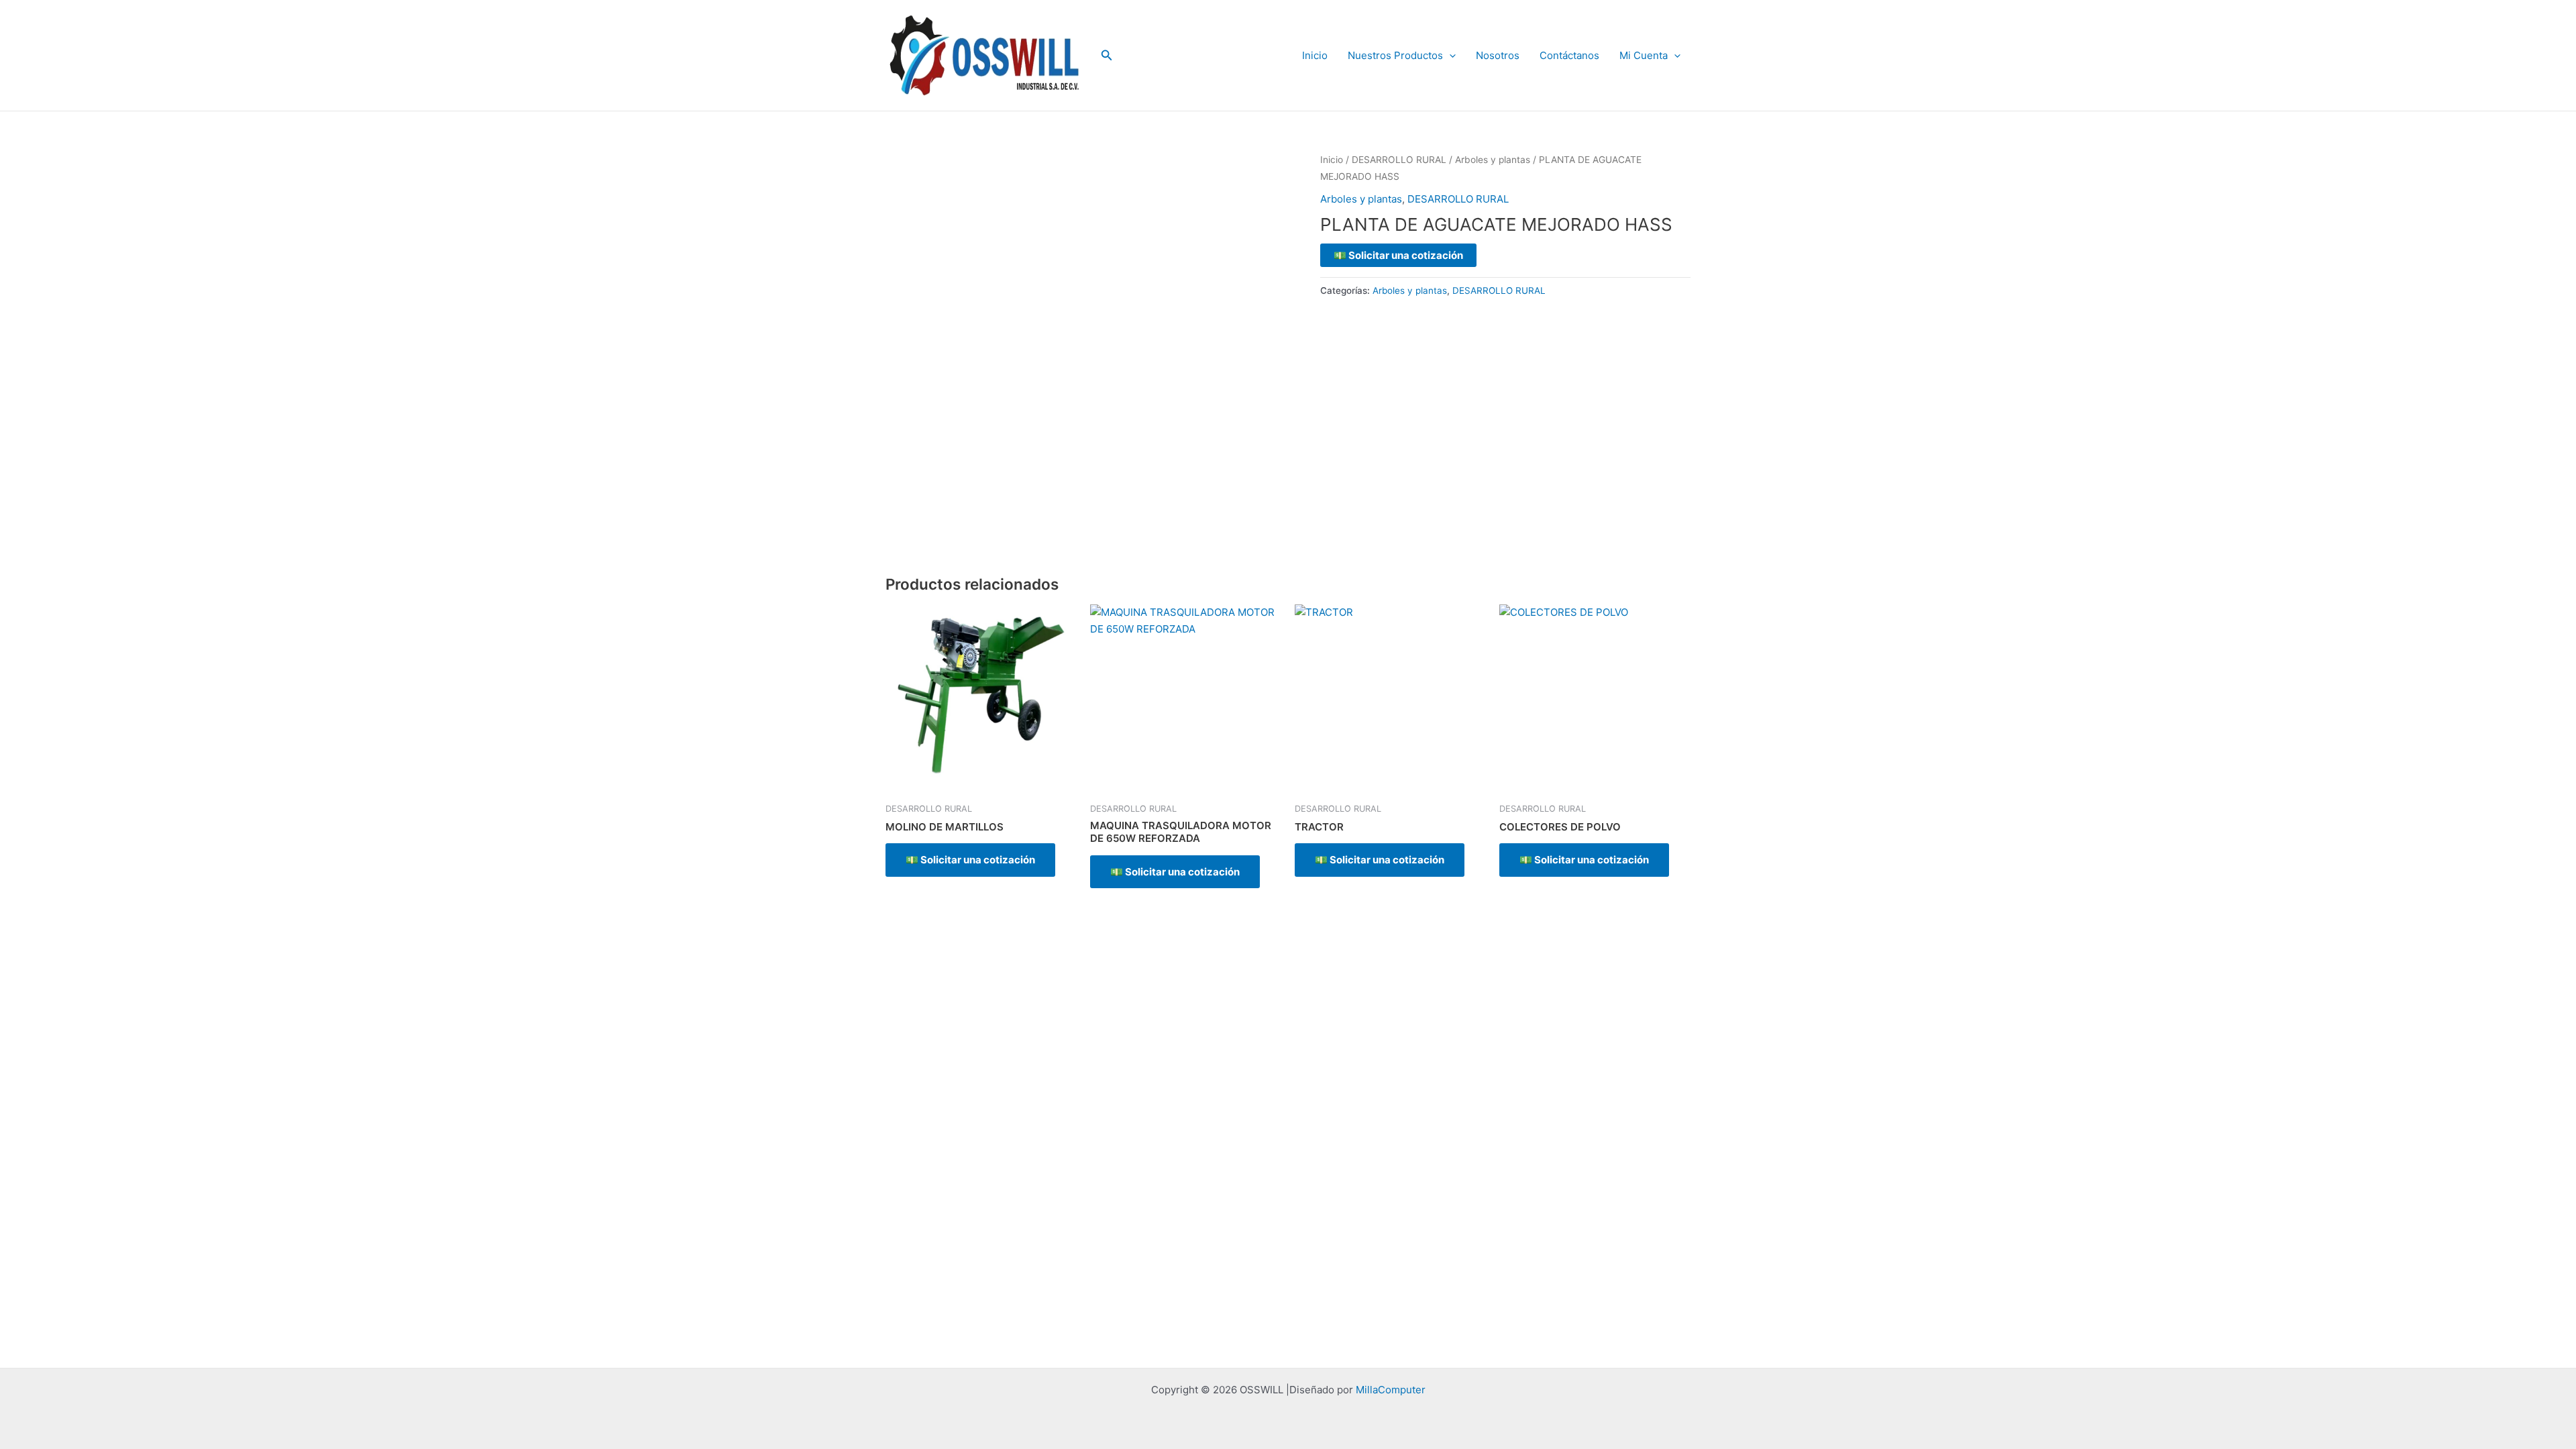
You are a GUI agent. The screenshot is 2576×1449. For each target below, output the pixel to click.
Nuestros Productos (1395, 55)
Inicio (1315, 55)
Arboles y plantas (1493, 160)
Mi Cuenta (1644, 55)
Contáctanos (1569, 55)
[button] (1107, 55)
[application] (1449, 56)
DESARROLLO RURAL (1399, 160)
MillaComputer (1391, 1390)
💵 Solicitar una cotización (1398, 255)
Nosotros (1498, 55)
